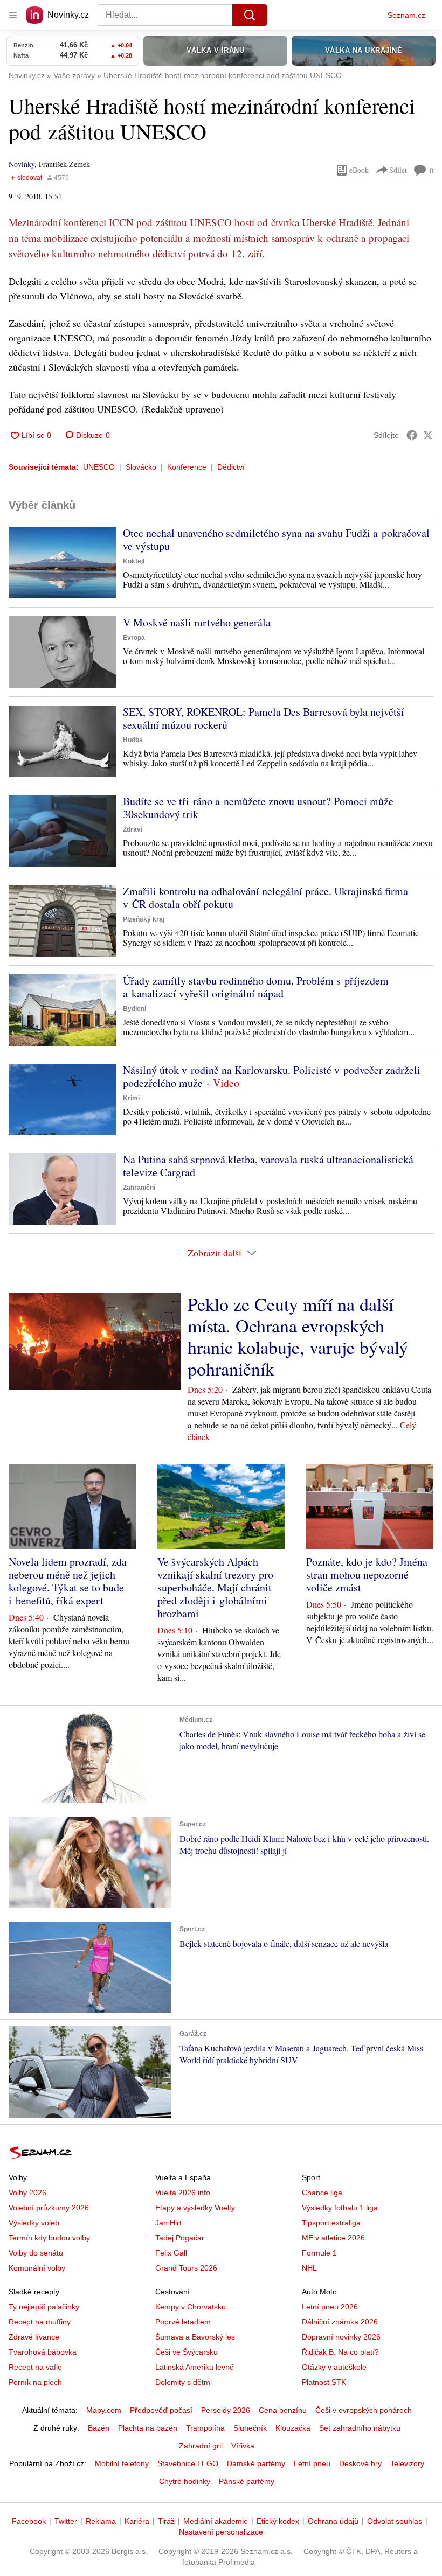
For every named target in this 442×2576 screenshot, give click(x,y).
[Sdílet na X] (428, 435)
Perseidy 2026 (226, 2410)
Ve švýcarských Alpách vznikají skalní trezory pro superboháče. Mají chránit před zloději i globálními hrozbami (215, 1587)
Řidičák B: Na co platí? (340, 2352)
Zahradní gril (201, 2446)
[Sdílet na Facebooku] (412, 435)
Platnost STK (324, 2382)
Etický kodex (278, 2521)
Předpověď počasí (161, 2410)
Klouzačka (293, 2428)
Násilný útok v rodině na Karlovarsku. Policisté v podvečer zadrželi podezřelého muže (272, 1076)
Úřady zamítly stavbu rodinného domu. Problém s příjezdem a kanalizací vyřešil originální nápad (256, 987)
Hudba (133, 740)
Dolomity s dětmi (184, 2382)
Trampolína (205, 2428)
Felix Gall (171, 2253)
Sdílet (398, 170)
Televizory (407, 2463)
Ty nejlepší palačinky (44, 2307)
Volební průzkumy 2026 (49, 2208)
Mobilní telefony (122, 2463)
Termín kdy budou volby (49, 2238)
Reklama (101, 2521)
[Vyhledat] (250, 15)
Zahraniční (139, 1188)
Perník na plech (35, 2382)
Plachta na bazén (148, 2428)
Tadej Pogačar (180, 2238)
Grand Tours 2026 (186, 2268)
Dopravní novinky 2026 (341, 2337)
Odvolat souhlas (395, 2521)
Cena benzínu (283, 2410)
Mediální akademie (216, 2521)
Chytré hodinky (185, 2481)
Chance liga (322, 2193)
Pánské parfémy (247, 2481)
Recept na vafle (35, 2367)
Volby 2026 (27, 2193)
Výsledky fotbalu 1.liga (340, 2208)
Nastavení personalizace (221, 2532)
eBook (359, 170)
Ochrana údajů (333, 2521)
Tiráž (166, 2521)
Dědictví (231, 467)
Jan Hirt (168, 2223)
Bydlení (134, 1009)
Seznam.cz (406, 15)
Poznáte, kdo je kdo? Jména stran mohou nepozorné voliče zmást (367, 1575)
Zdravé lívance (34, 2337)
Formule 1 (319, 2253)
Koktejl (134, 561)
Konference (187, 467)
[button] (63, 563)
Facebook (29, 2521)
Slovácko (141, 467)
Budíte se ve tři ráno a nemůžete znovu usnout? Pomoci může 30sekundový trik (258, 808)
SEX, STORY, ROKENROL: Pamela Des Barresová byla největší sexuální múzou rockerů (264, 718)
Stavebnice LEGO (188, 2463)
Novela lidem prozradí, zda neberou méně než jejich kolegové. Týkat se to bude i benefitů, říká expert (68, 1581)
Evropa (134, 638)
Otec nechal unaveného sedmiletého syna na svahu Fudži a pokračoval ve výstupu (276, 539)
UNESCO (99, 467)
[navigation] (13, 15)
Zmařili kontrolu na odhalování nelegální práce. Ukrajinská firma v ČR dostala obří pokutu (265, 898)
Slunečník (250, 2428)
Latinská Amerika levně (195, 2367)
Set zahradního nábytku (360, 2428)
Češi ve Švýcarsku (187, 2352)
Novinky (22, 164)
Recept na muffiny (40, 2322)
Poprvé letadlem (183, 2322)
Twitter (66, 2521)
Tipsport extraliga (331, 2223)
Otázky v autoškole (334, 2367)
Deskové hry (360, 2463)
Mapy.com (104, 2410)
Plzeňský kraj (144, 919)
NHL (309, 2268)
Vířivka (243, 2446)
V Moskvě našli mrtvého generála (197, 622)
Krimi (131, 1098)
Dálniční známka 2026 (340, 2322)
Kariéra (137, 2521)
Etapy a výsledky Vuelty (195, 2208)
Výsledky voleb (34, 2223)
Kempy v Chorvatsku (191, 2307)
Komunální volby (37, 2268)
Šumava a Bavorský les (195, 2337)
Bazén (99, 2428)
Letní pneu (312, 2463)
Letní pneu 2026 (330, 2307)
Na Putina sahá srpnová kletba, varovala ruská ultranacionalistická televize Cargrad (268, 1166)
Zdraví (133, 829)
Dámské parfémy (256, 2463)
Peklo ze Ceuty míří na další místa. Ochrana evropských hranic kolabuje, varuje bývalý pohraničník (298, 1336)
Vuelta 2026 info (183, 2193)
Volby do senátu (36, 2253)
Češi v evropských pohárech (364, 2410)
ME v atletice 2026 (333, 2238)
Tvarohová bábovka (43, 2352)
